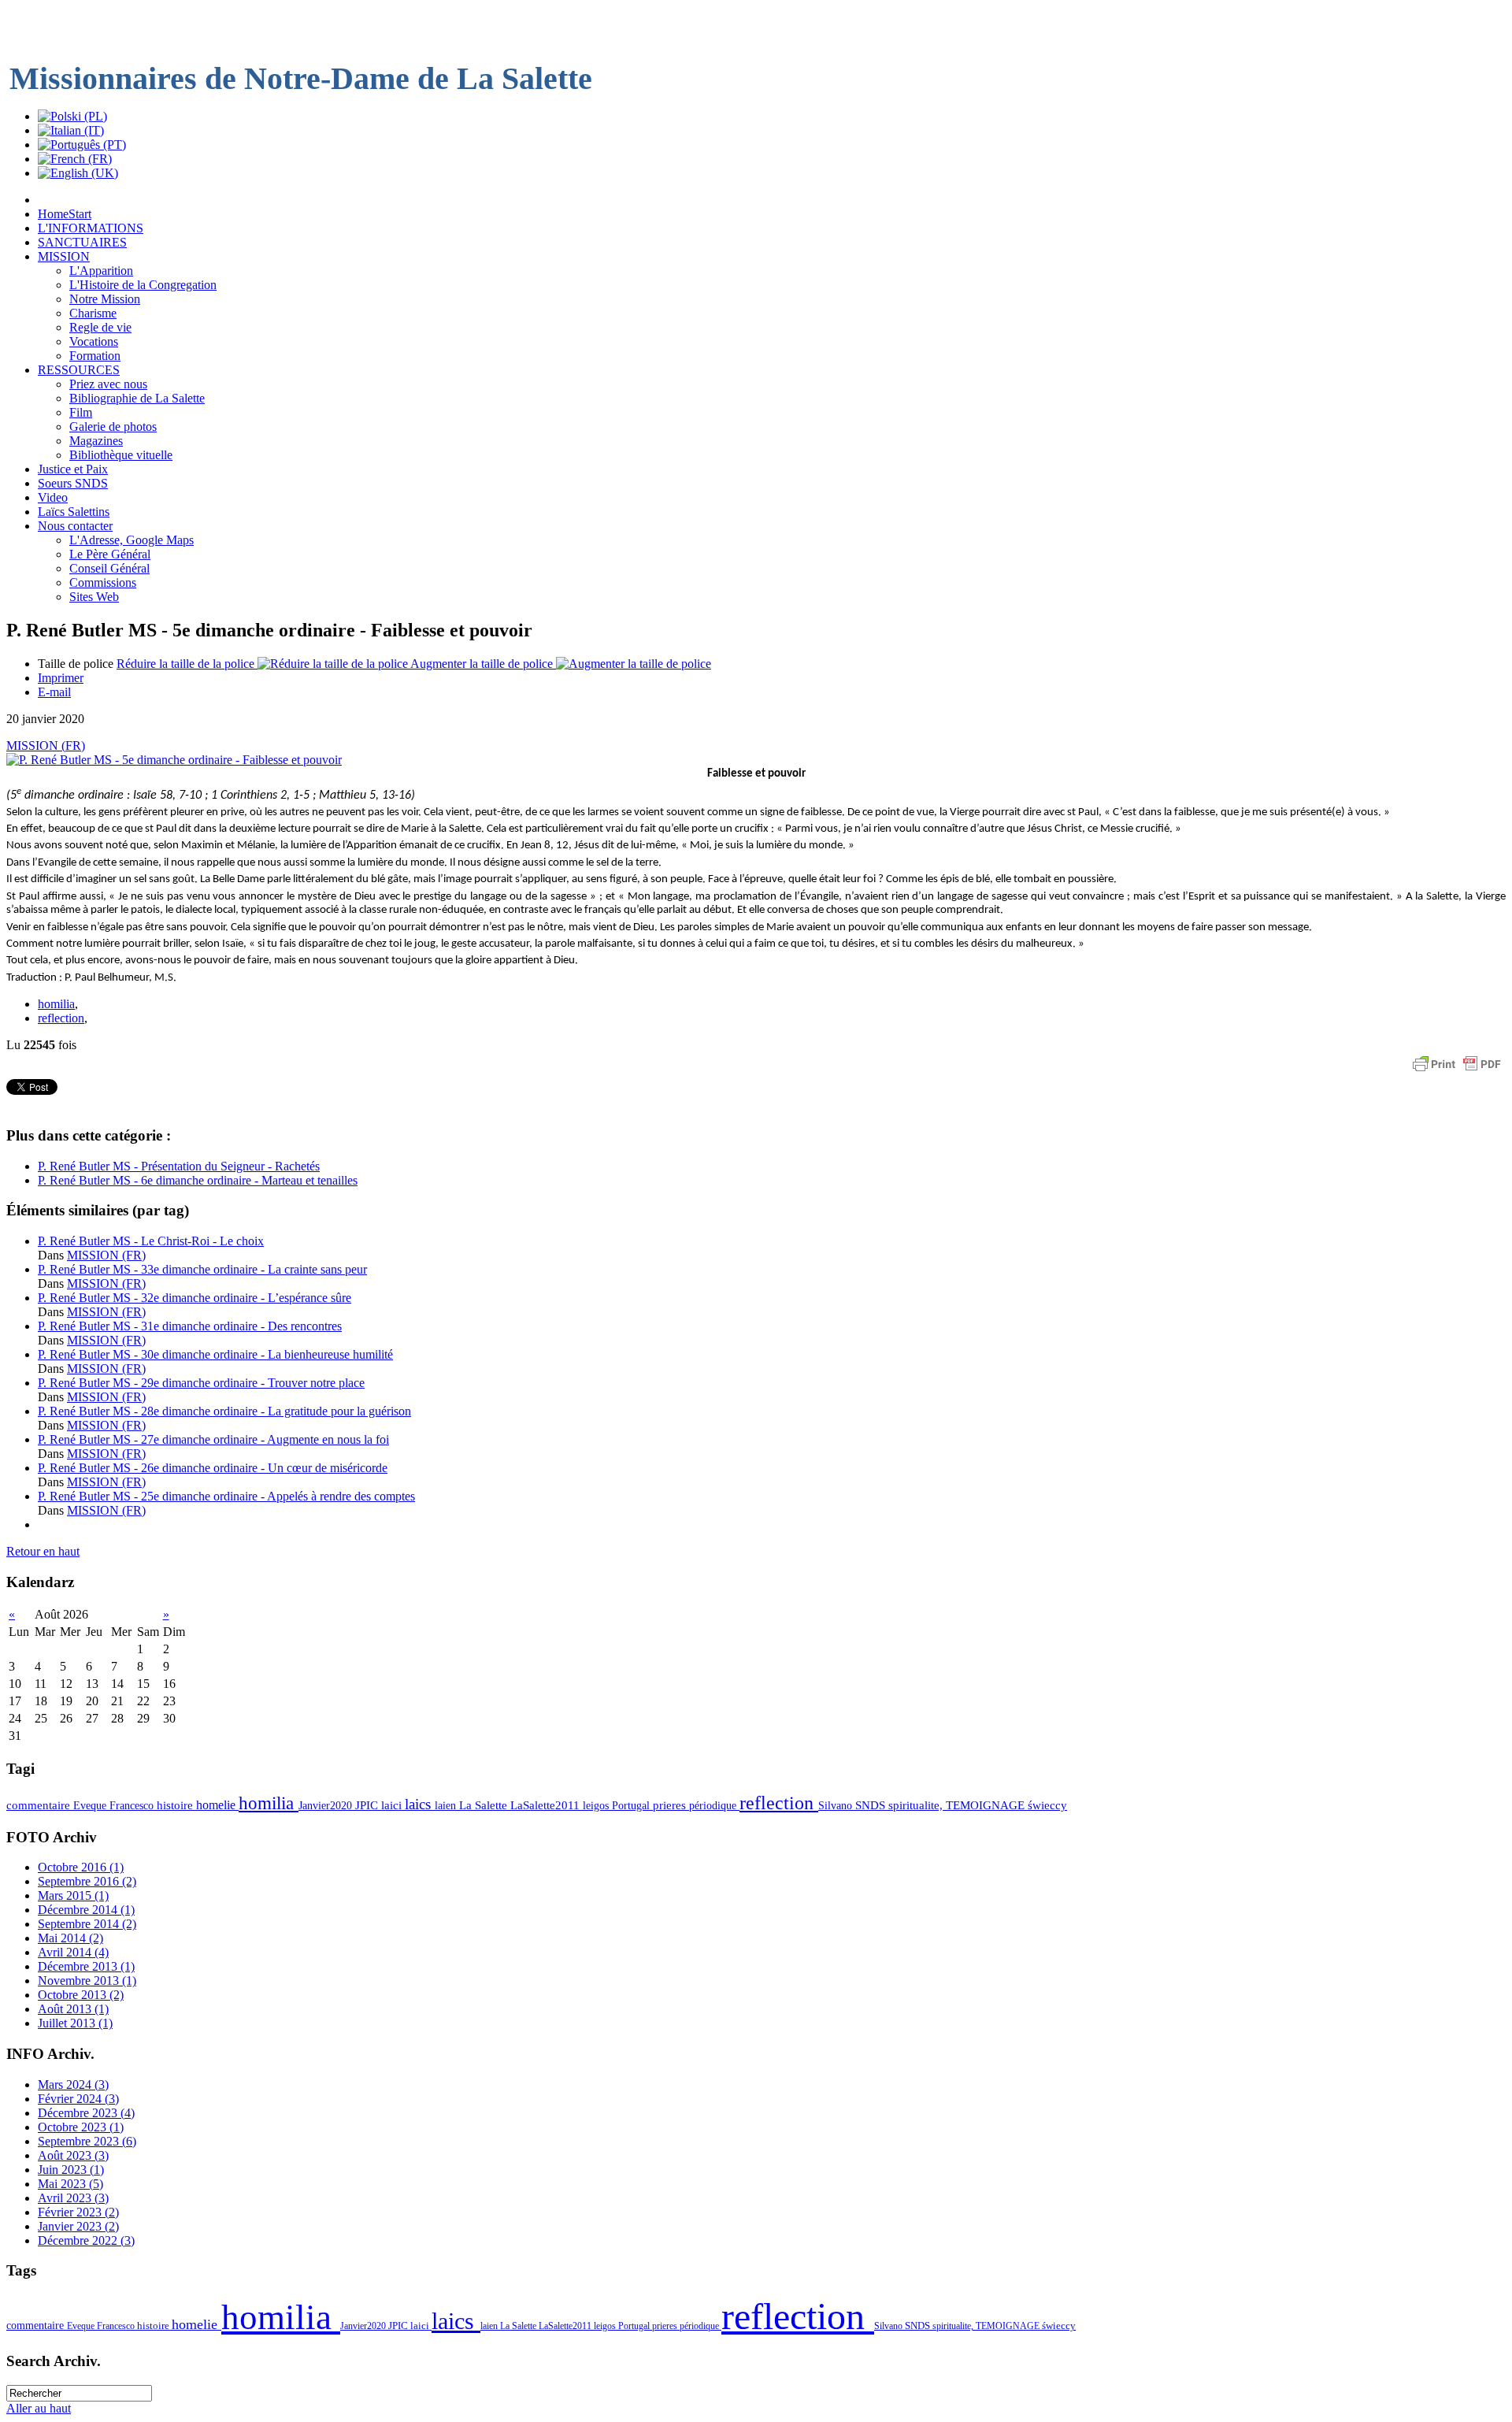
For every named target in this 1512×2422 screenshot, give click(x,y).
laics (420, 1804)
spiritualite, (917, 1805)
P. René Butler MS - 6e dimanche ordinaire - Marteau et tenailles (198, 1180)
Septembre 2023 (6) (87, 2141)
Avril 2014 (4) (73, 1952)
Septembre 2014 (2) (87, 1924)
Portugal (632, 1805)
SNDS (872, 1805)
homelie (217, 1805)
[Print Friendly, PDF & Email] (1457, 1072)
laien (447, 1805)
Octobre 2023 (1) (81, 2127)
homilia (56, 1004)
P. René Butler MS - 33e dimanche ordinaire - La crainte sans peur (202, 1269)
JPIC (368, 1805)
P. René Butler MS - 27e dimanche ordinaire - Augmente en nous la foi (213, 1439)
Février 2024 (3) (78, 2099)
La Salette (485, 1805)
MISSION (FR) (46, 746)
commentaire (40, 1805)
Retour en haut (43, 1551)
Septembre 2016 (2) (87, 1881)
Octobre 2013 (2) (81, 1995)
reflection (61, 1018)
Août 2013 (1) (73, 2009)
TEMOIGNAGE (987, 1805)
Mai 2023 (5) (70, 2184)
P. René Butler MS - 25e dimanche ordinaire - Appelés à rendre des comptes (226, 1496)
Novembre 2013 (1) (87, 1981)
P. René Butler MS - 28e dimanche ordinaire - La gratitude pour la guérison (224, 1411)
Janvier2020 (327, 1805)
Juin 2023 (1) (71, 2170)
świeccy (1047, 1805)
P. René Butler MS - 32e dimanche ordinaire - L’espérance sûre (195, 1298)
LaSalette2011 (547, 1805)
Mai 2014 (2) (70, 1938)
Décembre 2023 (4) (86, 2113)
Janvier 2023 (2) (78, 2226)
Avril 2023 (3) (73, 2198)
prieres (671, 1805)
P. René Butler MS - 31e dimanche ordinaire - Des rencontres (190, 1326)
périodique (714, 1805)
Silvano (837, 1805)
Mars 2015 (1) (73, 1895)
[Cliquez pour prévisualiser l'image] (174, 760)
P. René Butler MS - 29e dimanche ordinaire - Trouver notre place (201, 1383)
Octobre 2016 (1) (81, 1867)
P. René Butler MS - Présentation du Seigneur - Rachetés (179, 1166)
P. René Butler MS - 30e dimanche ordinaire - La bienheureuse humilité (215, 1354)
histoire (176, 1805)
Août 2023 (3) (73, 2155)
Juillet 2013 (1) (75, 2023)
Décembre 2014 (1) (86, 1910)
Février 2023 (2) (78, 2212)
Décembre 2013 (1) (86, 1966)
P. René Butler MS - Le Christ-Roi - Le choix (151, 1241)
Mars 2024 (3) (73, 2084)
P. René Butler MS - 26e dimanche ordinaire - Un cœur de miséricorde (213, 1468)
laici (393, 1805)
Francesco (133, 1805)
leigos (597, 1805)
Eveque (91, 1805)
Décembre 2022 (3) (86, 2240)
